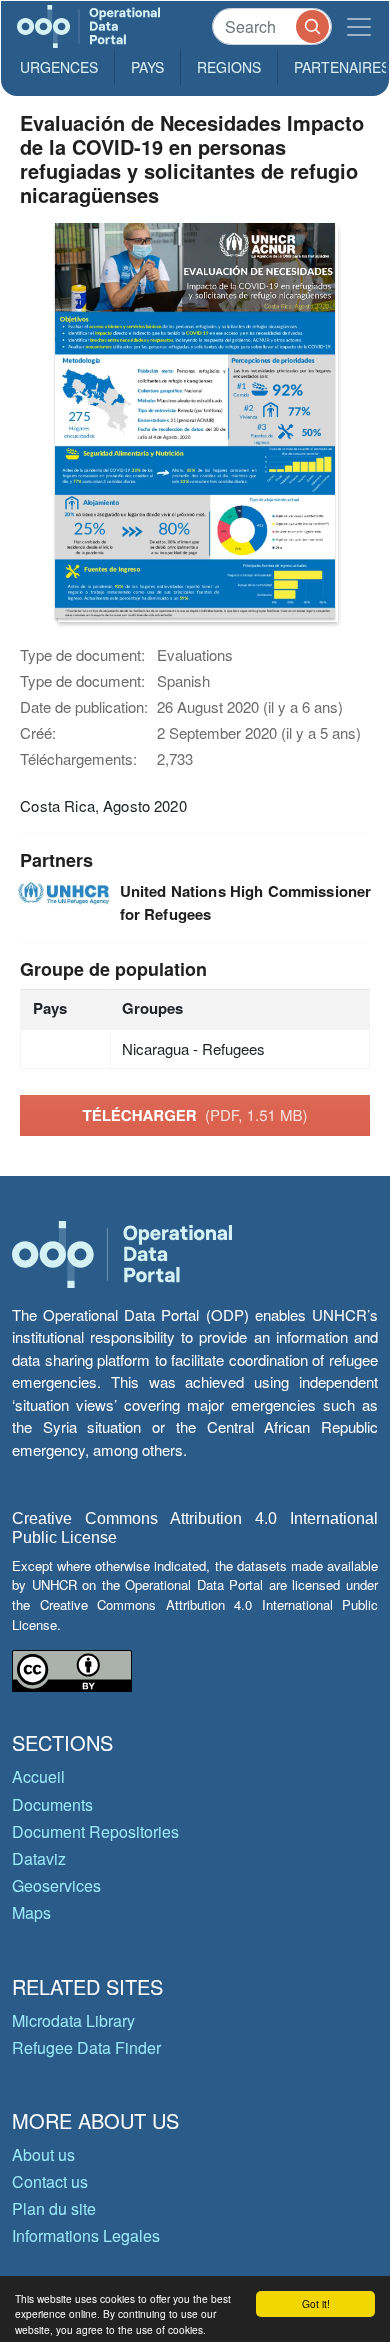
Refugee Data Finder (86, 2047)
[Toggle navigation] (359, 26)
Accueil (38, 1776)
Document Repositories (95, 1831)
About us (43, 2154)
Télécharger (194, 1115)
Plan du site (54, 2208)
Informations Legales (86, 2235)
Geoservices (56, 1885)
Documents (52, 1804)
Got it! (316, 2303)
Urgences (59, 67)
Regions (229, 67)
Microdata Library (73, 2020)
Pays (147, 67)
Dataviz (39, 1858)
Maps (31, 1912)
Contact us (50, 2181)
